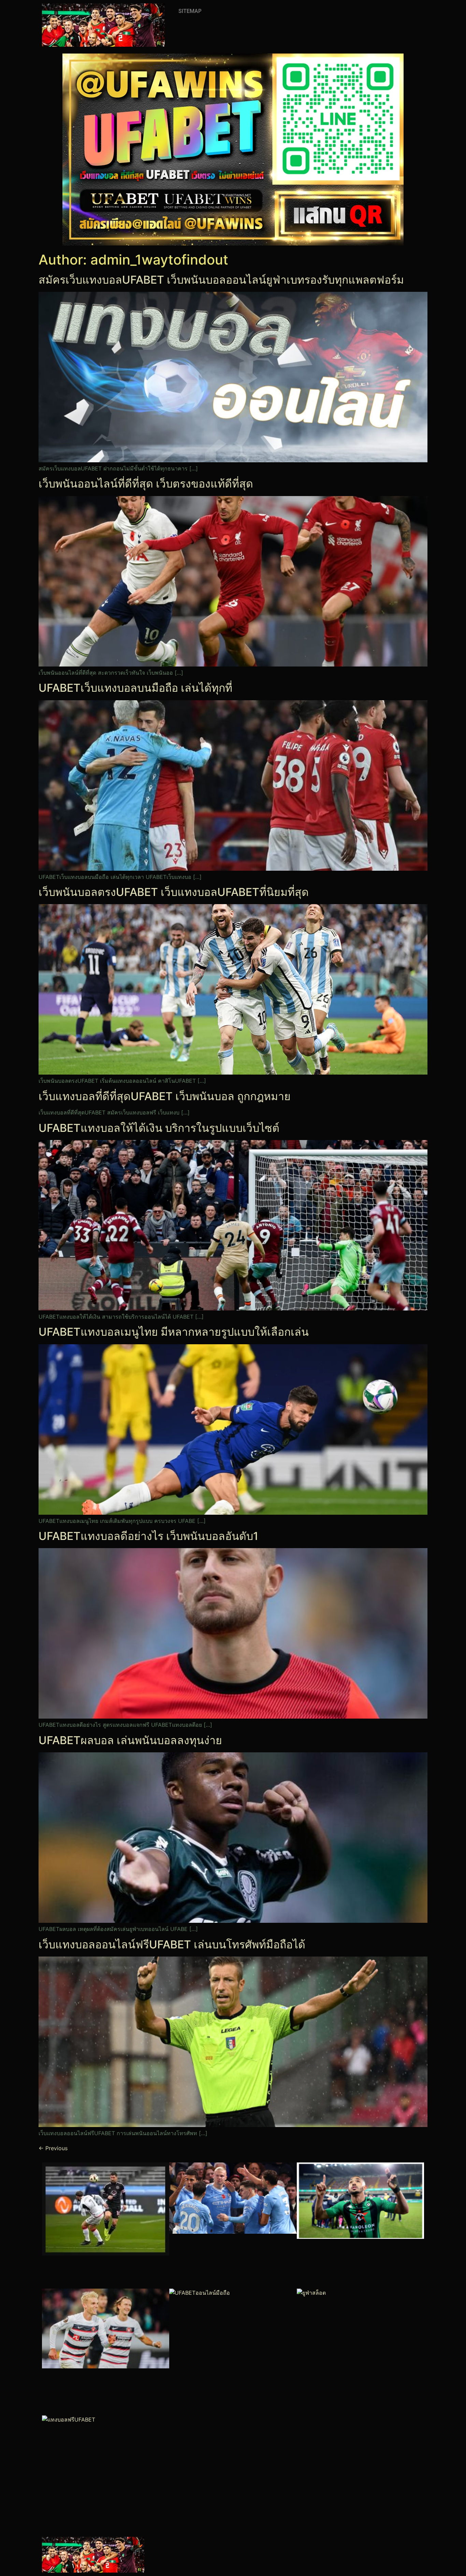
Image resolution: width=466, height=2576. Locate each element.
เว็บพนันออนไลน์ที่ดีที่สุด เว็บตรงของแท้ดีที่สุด (146, 484)
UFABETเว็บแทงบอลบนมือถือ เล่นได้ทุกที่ (135, 688)
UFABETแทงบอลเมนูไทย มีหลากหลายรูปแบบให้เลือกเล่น (174, 1332)
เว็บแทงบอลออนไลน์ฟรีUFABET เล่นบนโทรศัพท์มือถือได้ (172, 1944)
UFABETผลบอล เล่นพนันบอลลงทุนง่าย (130, 1740)
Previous (53, 2148)
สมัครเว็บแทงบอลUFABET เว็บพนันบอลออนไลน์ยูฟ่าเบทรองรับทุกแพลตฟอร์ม (221, 280)
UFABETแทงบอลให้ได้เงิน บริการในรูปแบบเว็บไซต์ (159, 1128)
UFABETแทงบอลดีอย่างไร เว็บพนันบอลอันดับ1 (148, 1536)
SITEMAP (190, 11)
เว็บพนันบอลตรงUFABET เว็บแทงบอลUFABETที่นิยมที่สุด (174, 892)
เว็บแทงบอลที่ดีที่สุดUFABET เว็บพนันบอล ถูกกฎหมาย (165, 1096)
